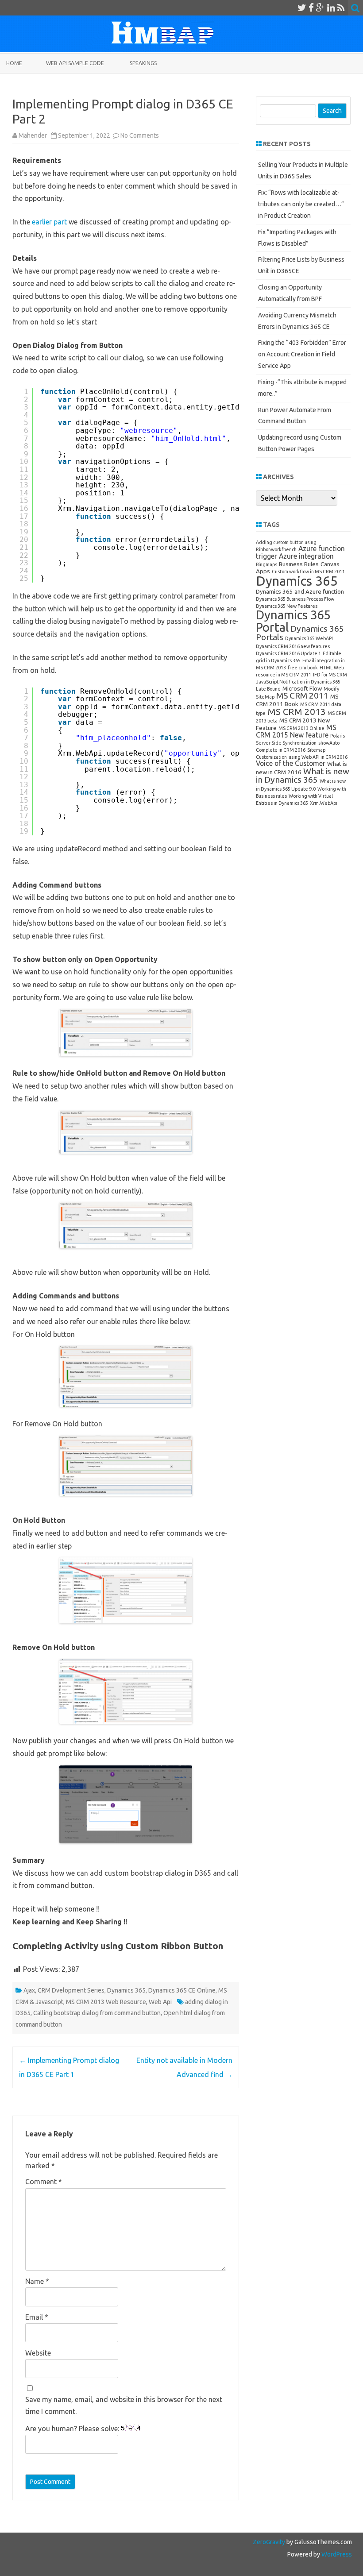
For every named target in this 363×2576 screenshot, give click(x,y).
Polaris (338, 736)
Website (38, 2353)
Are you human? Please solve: (73, 2429)
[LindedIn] (331, 8)
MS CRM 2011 (302, 695)
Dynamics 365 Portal (293, 621)
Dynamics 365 (126, 1990)
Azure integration (306, 556)
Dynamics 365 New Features (287, 606)
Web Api (160, 2002)
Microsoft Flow (302, 688)
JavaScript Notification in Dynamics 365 (298, 682)
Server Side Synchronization (286, 743)
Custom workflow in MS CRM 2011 (308, 572)
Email (37, 2317)
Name (37, 2281)
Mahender (33, 135)
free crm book (303, 668)
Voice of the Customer (291, 763)
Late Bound (268, 689)
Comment (44, 2182)
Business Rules (299, 564)
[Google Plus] (321, 8)
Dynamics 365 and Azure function (300, 591)
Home (14, 63)
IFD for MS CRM (330, 675)
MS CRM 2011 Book (297, 700)
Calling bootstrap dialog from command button (97, 2013)
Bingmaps (266, 564)
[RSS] (341, 8)
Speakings (143, 63)
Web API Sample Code (75, 63)
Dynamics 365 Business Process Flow (295, 599)
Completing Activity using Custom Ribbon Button (118, 1946)
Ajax (29, 1990)
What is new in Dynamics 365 (303, 775)
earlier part (50, 222)
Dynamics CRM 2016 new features (293, 646)
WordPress (336, 2554)
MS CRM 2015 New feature (296, 731)
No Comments (140, 135)
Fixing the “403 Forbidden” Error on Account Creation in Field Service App (302, 354)
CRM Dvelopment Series (71, 1990)
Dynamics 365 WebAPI (309, 638)
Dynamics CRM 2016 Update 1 (288, 653)
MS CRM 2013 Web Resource (106, 2002)
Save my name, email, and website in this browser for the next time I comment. (124, 2405)
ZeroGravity (269, 2542)
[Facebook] (311, 8)
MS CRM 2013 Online (301, 728)
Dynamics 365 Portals (300, 633)
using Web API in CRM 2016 (318, 757)
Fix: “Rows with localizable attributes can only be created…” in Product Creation (301, 204)
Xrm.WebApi (324, 803)
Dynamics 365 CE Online (182, 1990)
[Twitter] (302, 8)
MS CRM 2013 (297, 712)
